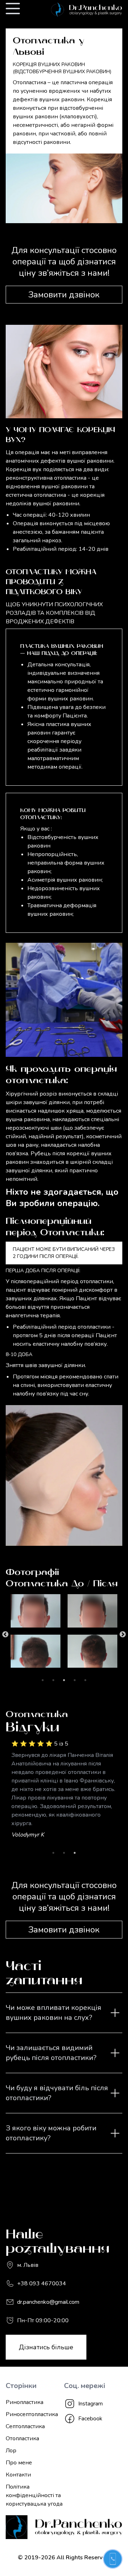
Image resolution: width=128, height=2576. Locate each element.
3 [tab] (64, 1680)
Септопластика (25, 2426)
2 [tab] (53, 1680)
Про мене (19, 2463)
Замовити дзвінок (64, 295)
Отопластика (22, 2438)
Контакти (18, 2475)
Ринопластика (25, 2402)
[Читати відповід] (115, 2013)
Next (123, 1635)
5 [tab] (85, 1680)
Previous (5, 1635)
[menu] (13, 9)
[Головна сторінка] (75, 10)
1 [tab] (43, 1680)
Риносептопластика (32, 2414)
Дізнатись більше (46, 2347)
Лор (11, 2451)
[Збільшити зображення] (54, 1611)
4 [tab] (75, 1680)
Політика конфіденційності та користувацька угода (34, 2495)
